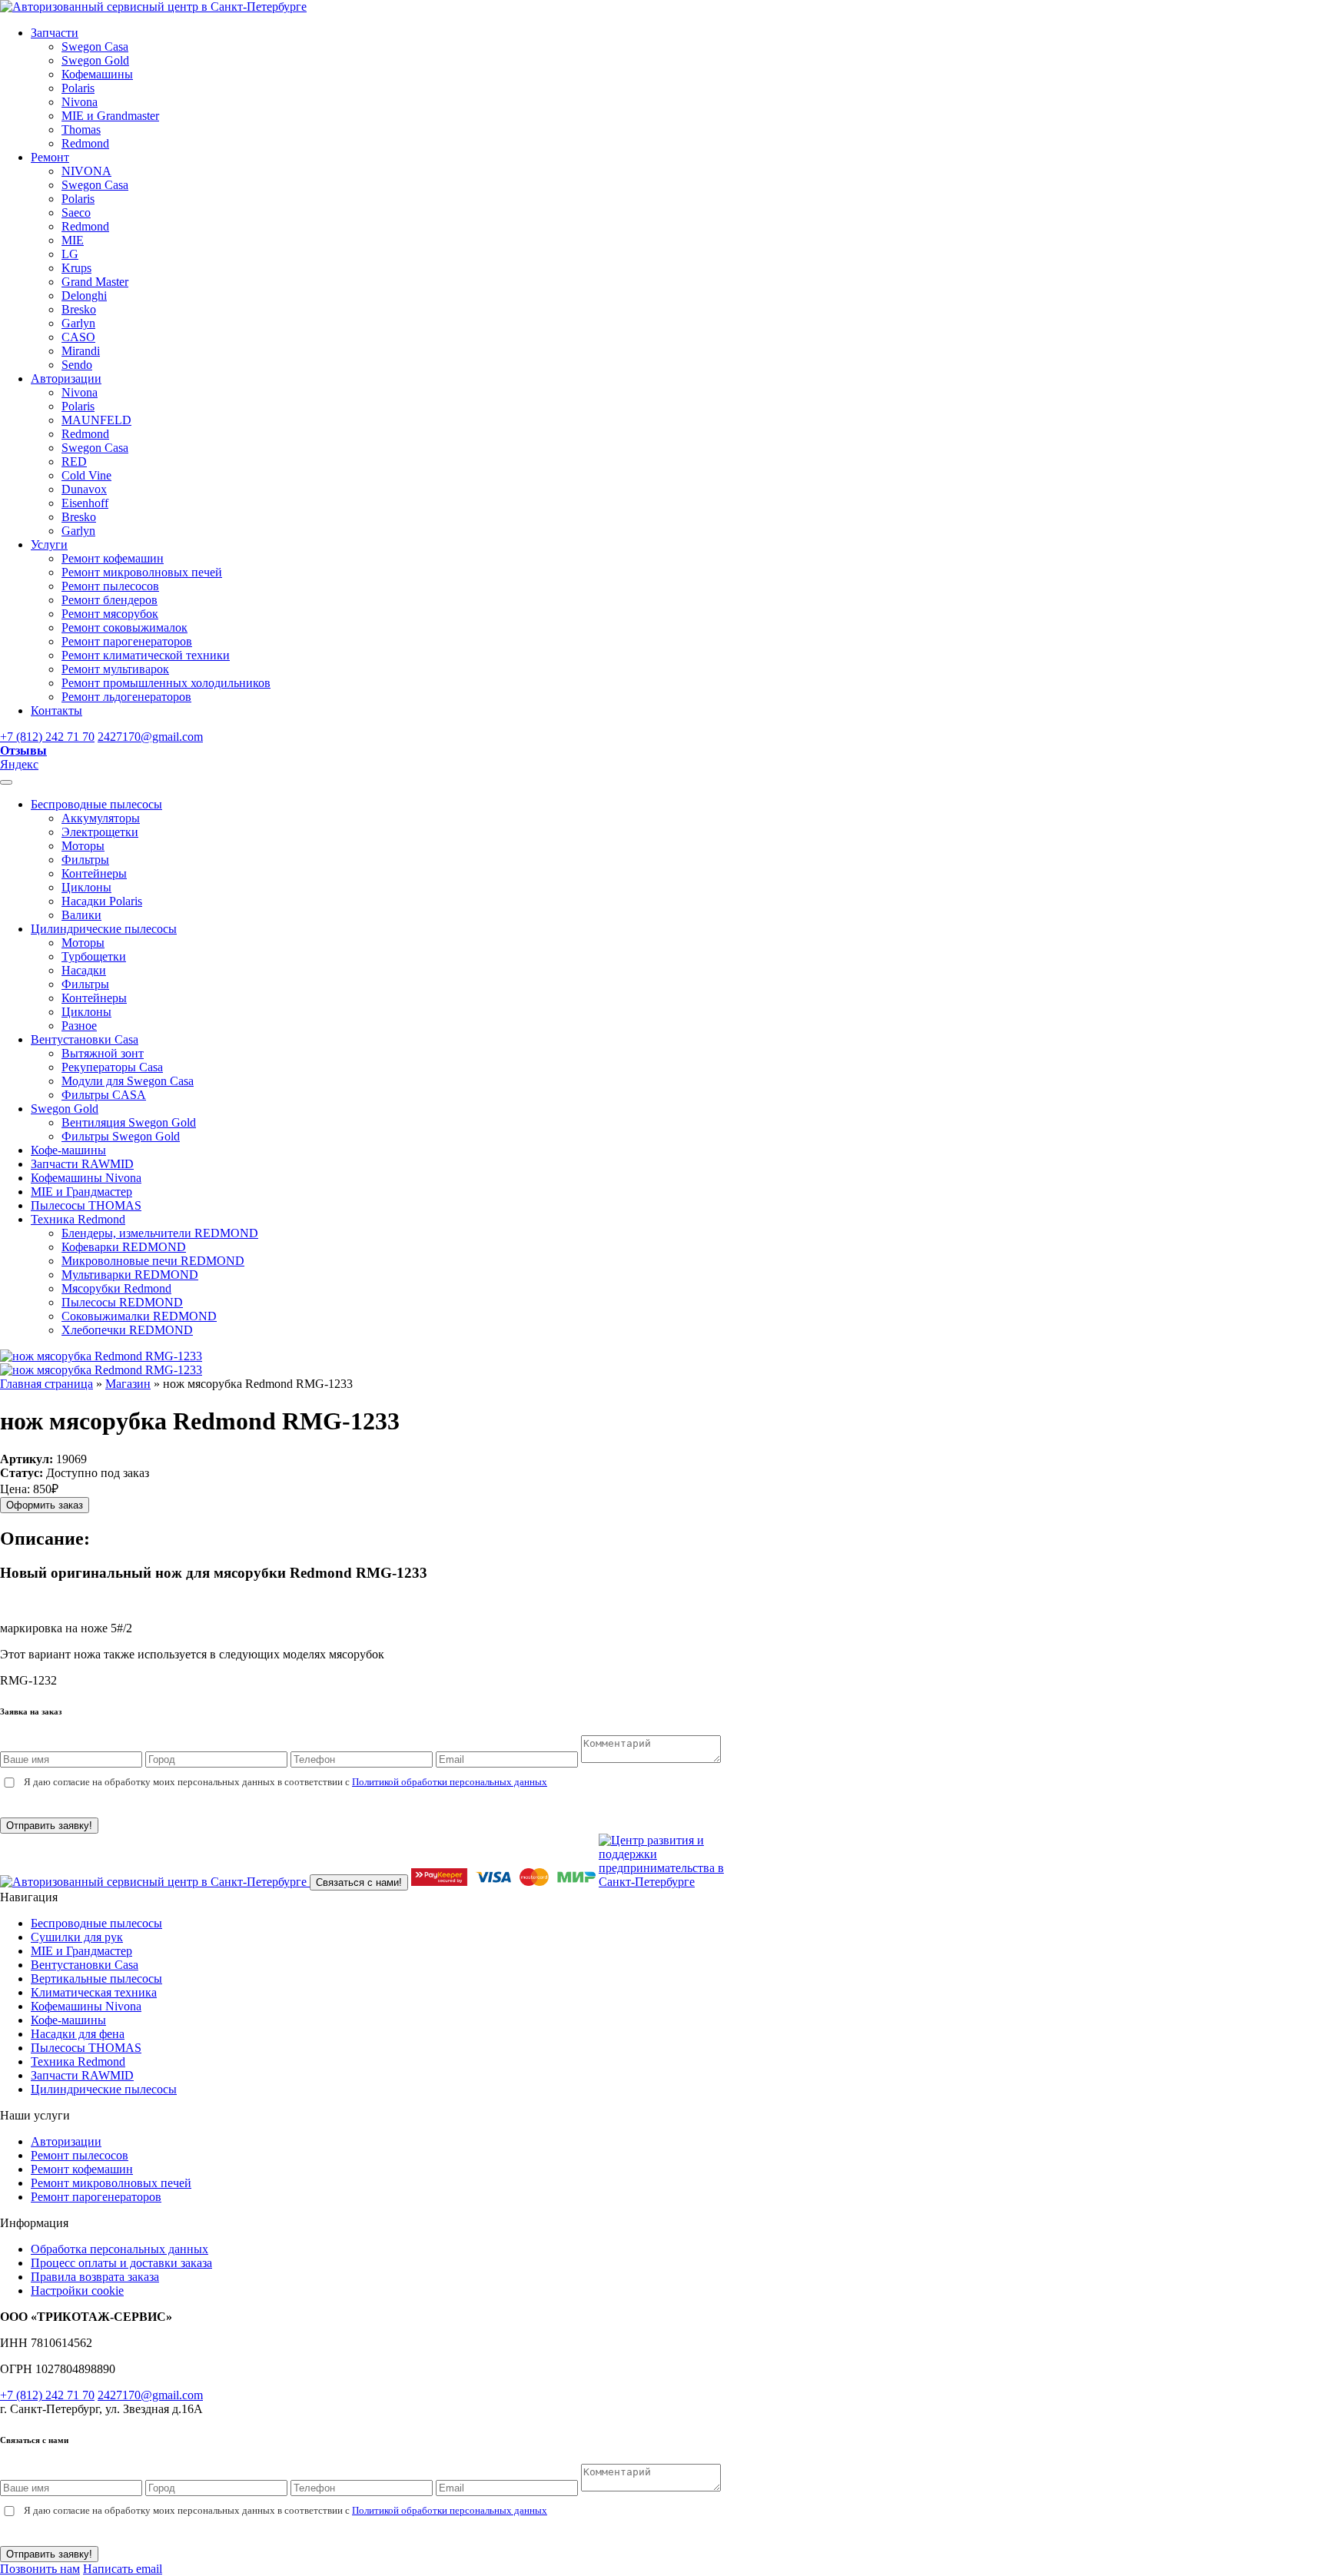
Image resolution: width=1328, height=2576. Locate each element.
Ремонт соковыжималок (124, 627)
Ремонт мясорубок (110, 614)
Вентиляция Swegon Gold (129, 1122)
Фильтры (85, 860)
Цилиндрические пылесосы (104, 929)
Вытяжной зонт (103, 1053)
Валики (81, 915)
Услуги (49, 544)
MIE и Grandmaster (110, 116)
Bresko (79, 309)
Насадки (84, 970)
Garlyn (78, 323)
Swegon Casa (95, 46)
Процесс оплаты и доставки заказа (121, 2263)
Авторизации (66, 378)
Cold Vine (86, 475)
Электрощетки (100, 832)
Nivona (80, 102)
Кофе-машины (68, 1150)
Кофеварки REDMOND (124, 1247)
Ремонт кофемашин (113, 558)
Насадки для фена (78, 2034)
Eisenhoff (85, 503)
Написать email (123, 2569)
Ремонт (50, 157)
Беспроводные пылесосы (96, 804)
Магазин (128, 1384)
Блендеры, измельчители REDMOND (160, 1233)
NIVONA (86, 171)
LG (70, 254)
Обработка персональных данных (120, 2249)
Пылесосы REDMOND (122, 1302)
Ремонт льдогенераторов (126, 697)
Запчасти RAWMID (82, 1164)
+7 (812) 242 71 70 (47, 737)
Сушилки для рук (77, 1937)
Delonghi (84, 295)
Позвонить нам (40, 2569)
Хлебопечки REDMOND (127, 1330)
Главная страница (46, 1384)
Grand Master (95, 282)
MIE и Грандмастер (81, 1192)
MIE (73, 240)
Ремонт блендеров (110, 600)
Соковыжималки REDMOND (139, 1316)
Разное (79, 1026)
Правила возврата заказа (95, 2277)
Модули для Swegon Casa (128, 1081)
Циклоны (86, 887)
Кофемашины (97, 74)
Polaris (78, 88)
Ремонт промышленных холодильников (166, 683)
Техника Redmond (78, 1219)
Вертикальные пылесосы (96, 1978)
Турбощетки (94, 956)
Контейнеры (94, 873)
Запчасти (55, 33)
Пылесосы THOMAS (86, 1205)
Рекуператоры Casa (112, 1067)
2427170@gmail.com (150, 737)
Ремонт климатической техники (146, 655)
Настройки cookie (77, 2291)
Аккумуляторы (101, 818)
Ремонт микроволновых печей (142, 572)
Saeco (76, 212)
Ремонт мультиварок (115, 669)
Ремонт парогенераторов (127, 641)
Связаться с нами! (359, 1882)
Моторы (83, 846)
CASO (78, 337)
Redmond (85, 143)
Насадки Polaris (102, 901)
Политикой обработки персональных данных (450, 1782)
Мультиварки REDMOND (130, 1275)
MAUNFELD (96, 420)
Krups (76, 268)
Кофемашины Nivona (86, 1178)
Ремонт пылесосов (110, 586)
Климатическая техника (94, 1992)
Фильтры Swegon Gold (121, 1136)
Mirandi (81, 351)
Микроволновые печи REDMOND (153, 1261)
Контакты (56, 710)
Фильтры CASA (104, 1095)
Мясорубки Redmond (116, 1288)
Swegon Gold (95, 60)
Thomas (81, 129)
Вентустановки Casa (85, 1039)
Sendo (77, 365)
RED (74, 461)
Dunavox (84, 489)
